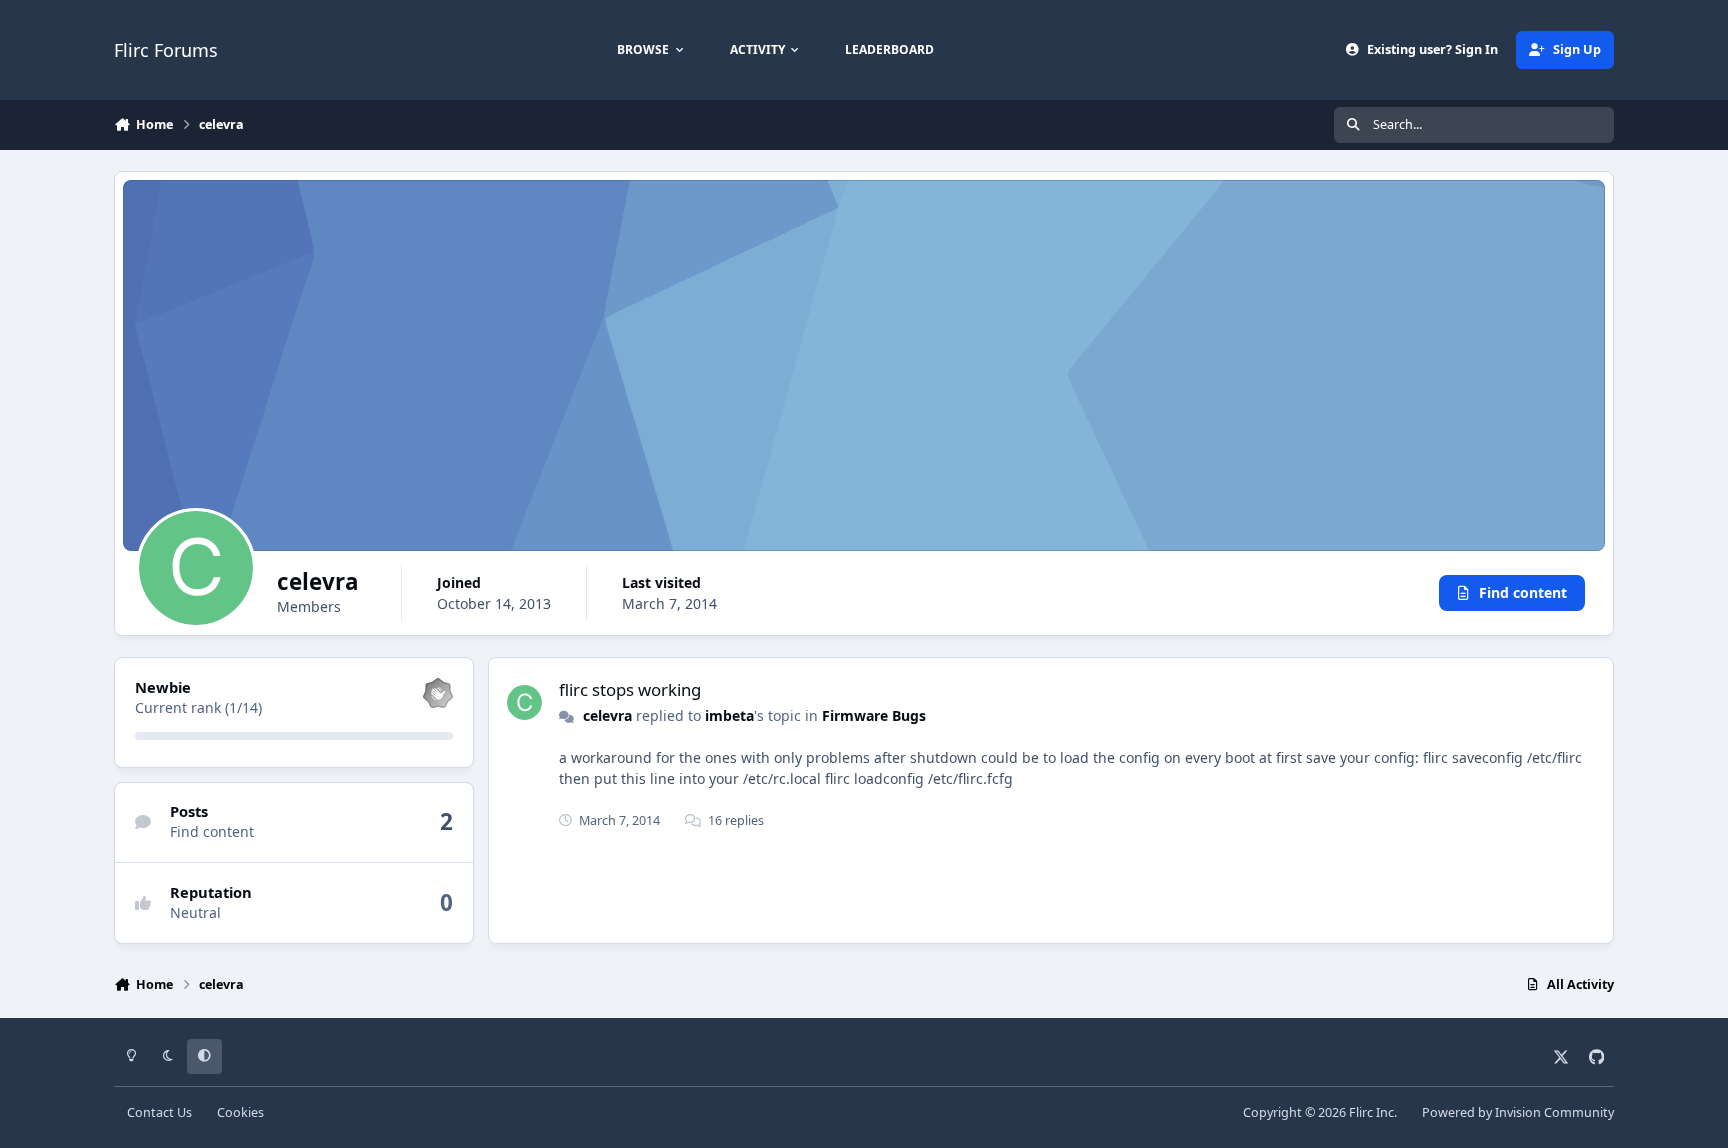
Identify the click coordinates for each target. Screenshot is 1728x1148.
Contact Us (159, 1112)
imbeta (729, 715)
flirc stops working (630, 689)
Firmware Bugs (874, 715)
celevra (607, 715)
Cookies (240, 1112)
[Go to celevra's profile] (524, 702)
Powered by (1518, 1112)
